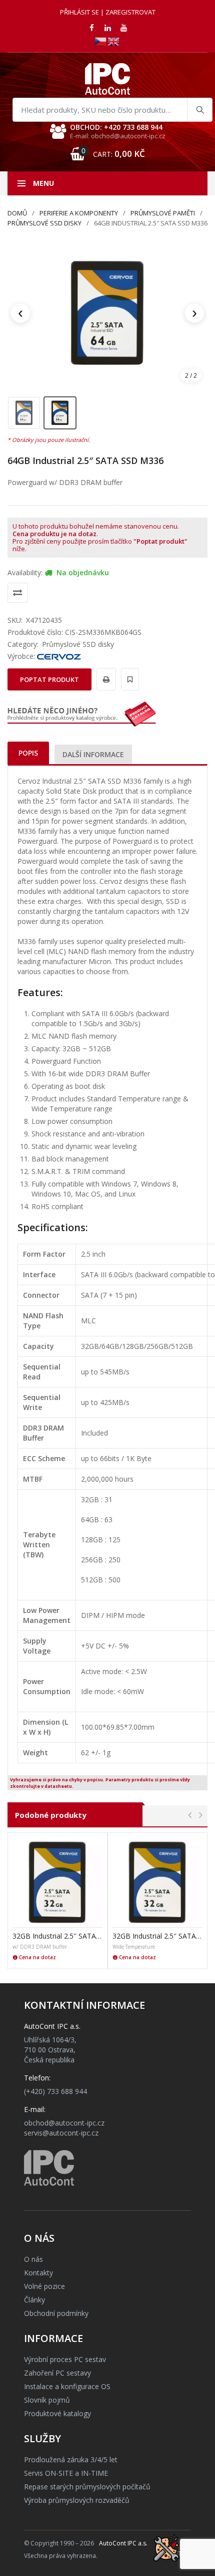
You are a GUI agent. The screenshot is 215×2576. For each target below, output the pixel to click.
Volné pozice (44, 2286)
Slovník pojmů (47, 2400)
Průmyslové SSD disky (44, 223)
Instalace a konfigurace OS (67, 2386)
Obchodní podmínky (56, 2313)
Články (34, 2300)
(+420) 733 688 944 (55, 2091)
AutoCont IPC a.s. (123, 2543)
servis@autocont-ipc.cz (61, 2133)
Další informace (93, 754)
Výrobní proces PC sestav (65, 2359)
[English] (114, 41)
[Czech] (101, 41)
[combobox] (112, 110)
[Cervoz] (59, 656)
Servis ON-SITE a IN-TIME (66, 2473)
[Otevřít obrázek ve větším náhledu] (107, 313)
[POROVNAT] (17, 593)
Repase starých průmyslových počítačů (87, 2487)
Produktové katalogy (57, 2413)
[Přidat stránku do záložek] (128, 679)
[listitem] (24, 413)
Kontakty (38, 2273)
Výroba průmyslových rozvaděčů (77, 2500)
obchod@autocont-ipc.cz (64, 2123)
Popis (28, 753)
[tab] (28, 753)
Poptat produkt (49, 679)
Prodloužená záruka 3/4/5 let (71, 2460)
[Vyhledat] (199, 110)
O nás (33, 2259)
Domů (17, 213)
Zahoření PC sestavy (57, 2373)
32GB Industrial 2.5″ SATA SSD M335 (57, 1936)
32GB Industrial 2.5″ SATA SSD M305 (157, 1936)
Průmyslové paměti (163, 213)
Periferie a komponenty (79, 213)
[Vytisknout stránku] (105, 679)
